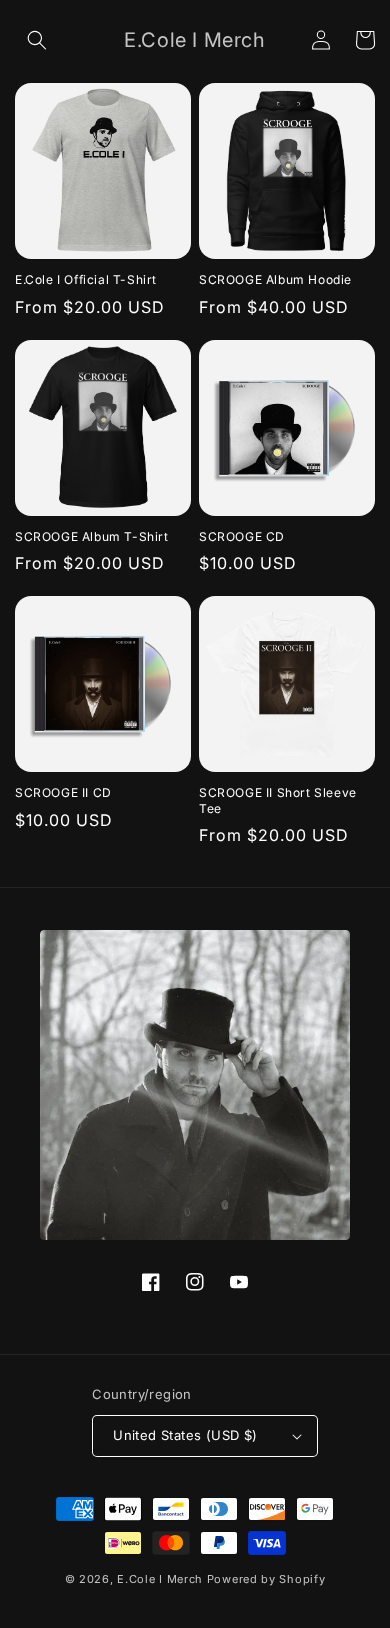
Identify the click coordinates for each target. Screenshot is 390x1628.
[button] (37, 40)
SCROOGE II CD (63, 792)
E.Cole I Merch (160, 1579)
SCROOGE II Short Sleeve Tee (278, 800)
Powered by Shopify (266, 1579)
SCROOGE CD (242, 536)
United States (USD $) (185, 1435)
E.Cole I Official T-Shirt (86, 279)
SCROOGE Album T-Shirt (92, 536)
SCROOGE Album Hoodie (275, 279)
